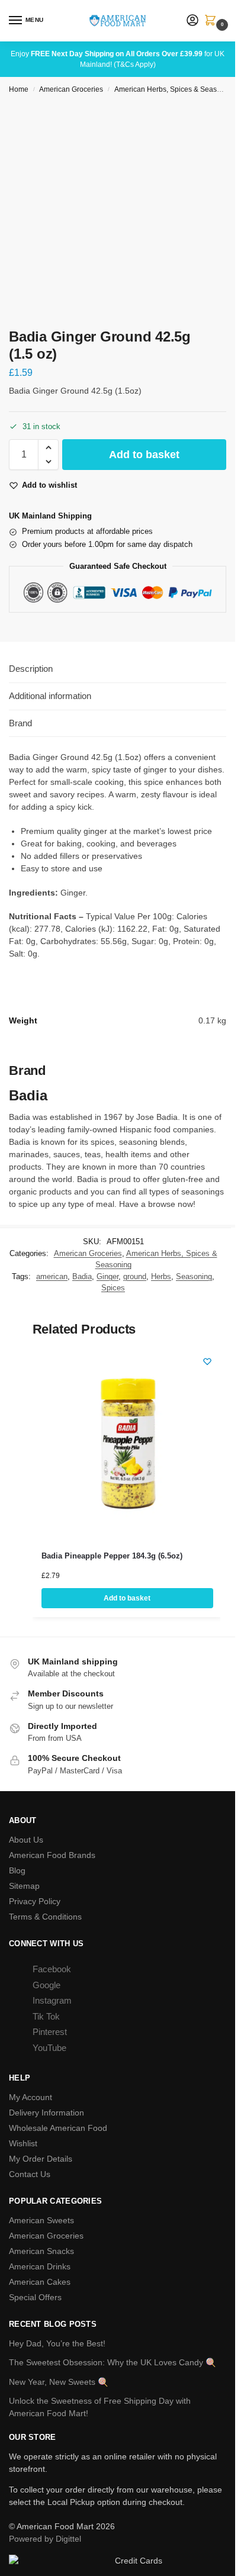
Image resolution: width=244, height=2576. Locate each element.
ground (135, 1276)
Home (19, 89)
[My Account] (192, 21)
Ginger (107, 1276)
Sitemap (24, 1886)
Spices (113, 1288)
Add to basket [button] (127, 1598)
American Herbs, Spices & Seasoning (175, 89)
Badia (82, 1276)
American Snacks (41, 2251)
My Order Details (41, 2159)
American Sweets (41, 2220)
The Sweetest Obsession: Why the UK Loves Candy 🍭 (112, 2362)
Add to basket (144, 455)
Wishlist (23, 2143)
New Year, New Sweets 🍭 (58, 2382)
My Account (30, 2097)
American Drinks (40, 2266)
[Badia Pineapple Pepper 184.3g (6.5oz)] (127, 1441)
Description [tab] (31, 669)
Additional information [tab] (50, 696)
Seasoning (194, 1276)
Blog (17, 1870)
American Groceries (71, 89)
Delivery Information (46, 2113)
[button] (213, 21)
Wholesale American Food (58, 2128)
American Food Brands (52, 1855)
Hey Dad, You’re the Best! (57, 2343)
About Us (26, 1840)
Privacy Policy (35, 1901)
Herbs (161, 1276)
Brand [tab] (20, 723)
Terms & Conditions (45, 1917)
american (52, 1276)
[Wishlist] (207, 1361)
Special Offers (35, 2297)
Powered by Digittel (45, 2539)
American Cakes (40, 2282)
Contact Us (30, 2174)
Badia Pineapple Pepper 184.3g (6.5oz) (112, 1556)
